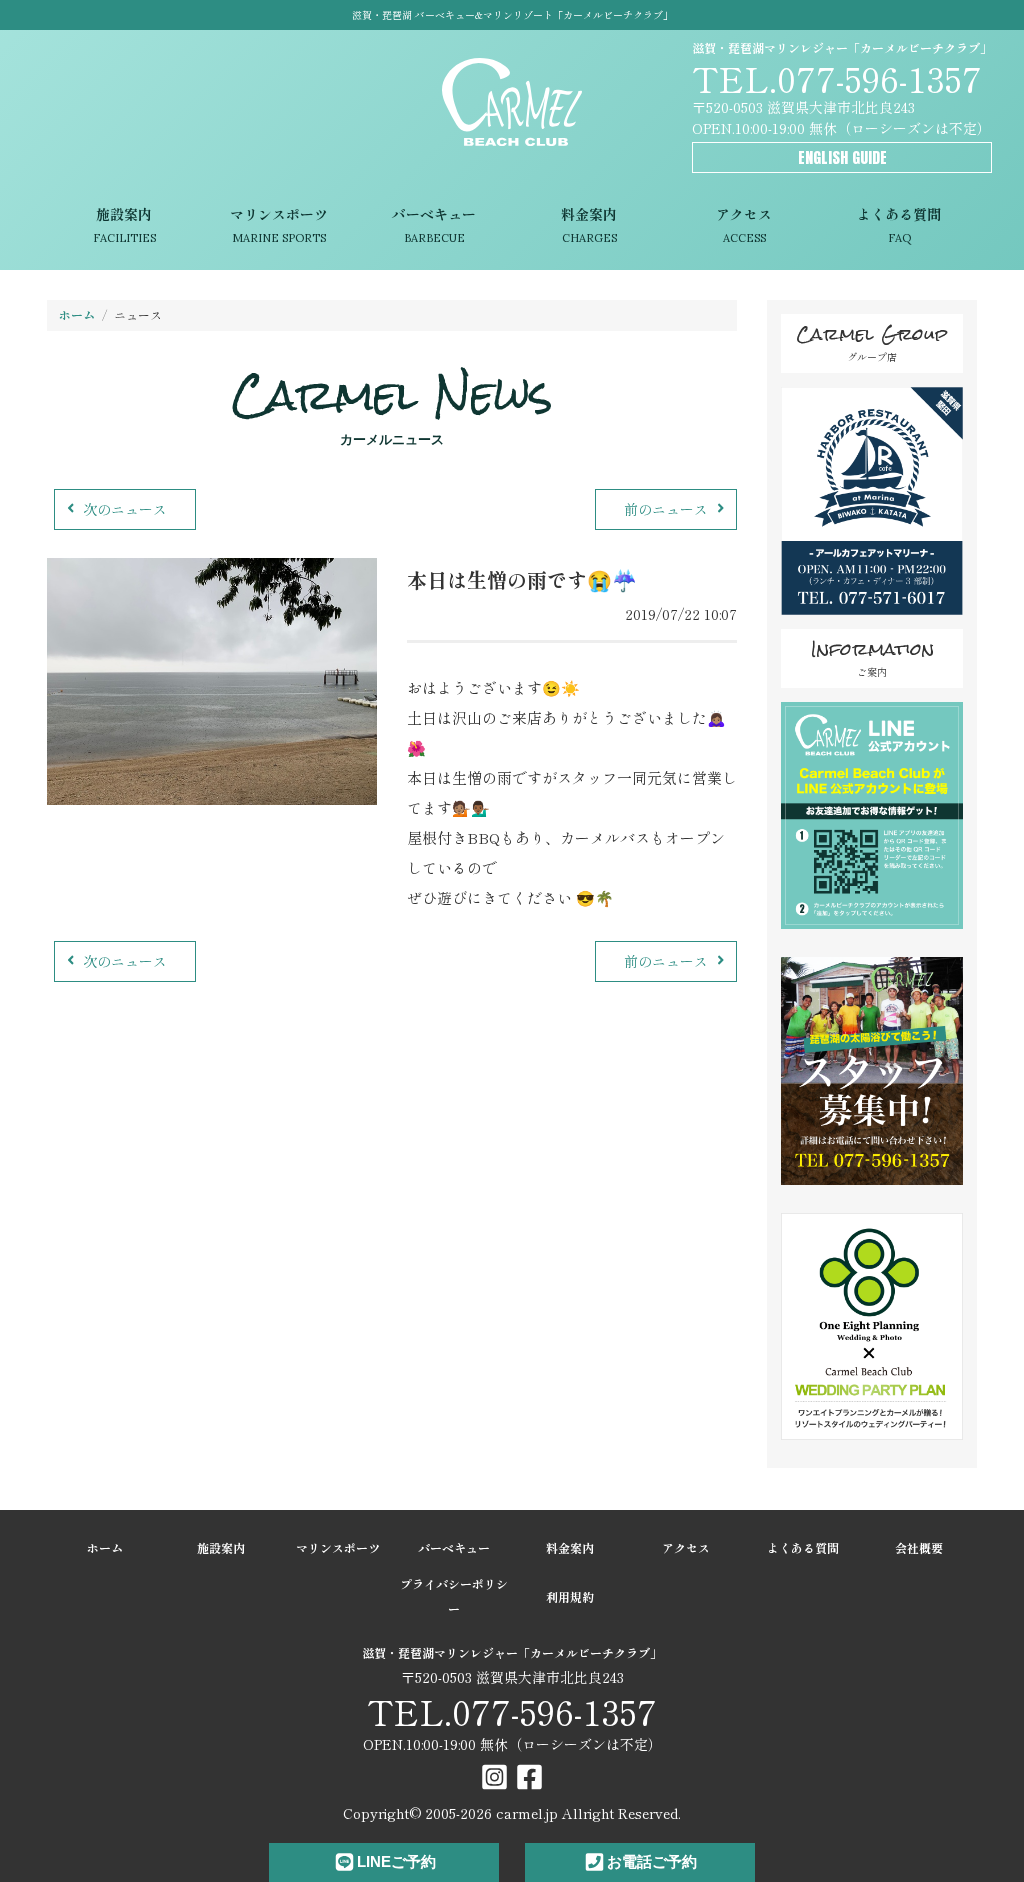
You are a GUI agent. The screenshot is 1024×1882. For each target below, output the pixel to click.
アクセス (744, 225)
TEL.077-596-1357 (837, 77)
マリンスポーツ (279, 225)
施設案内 (124, 225)
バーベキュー (434, 225)
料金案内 (589, 225)
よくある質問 (899, 225)
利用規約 (570, 1596)
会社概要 (919, 1547)
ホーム (77, 314)
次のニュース (125, 509)
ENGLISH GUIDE (842, 157)
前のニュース (666, 509)
